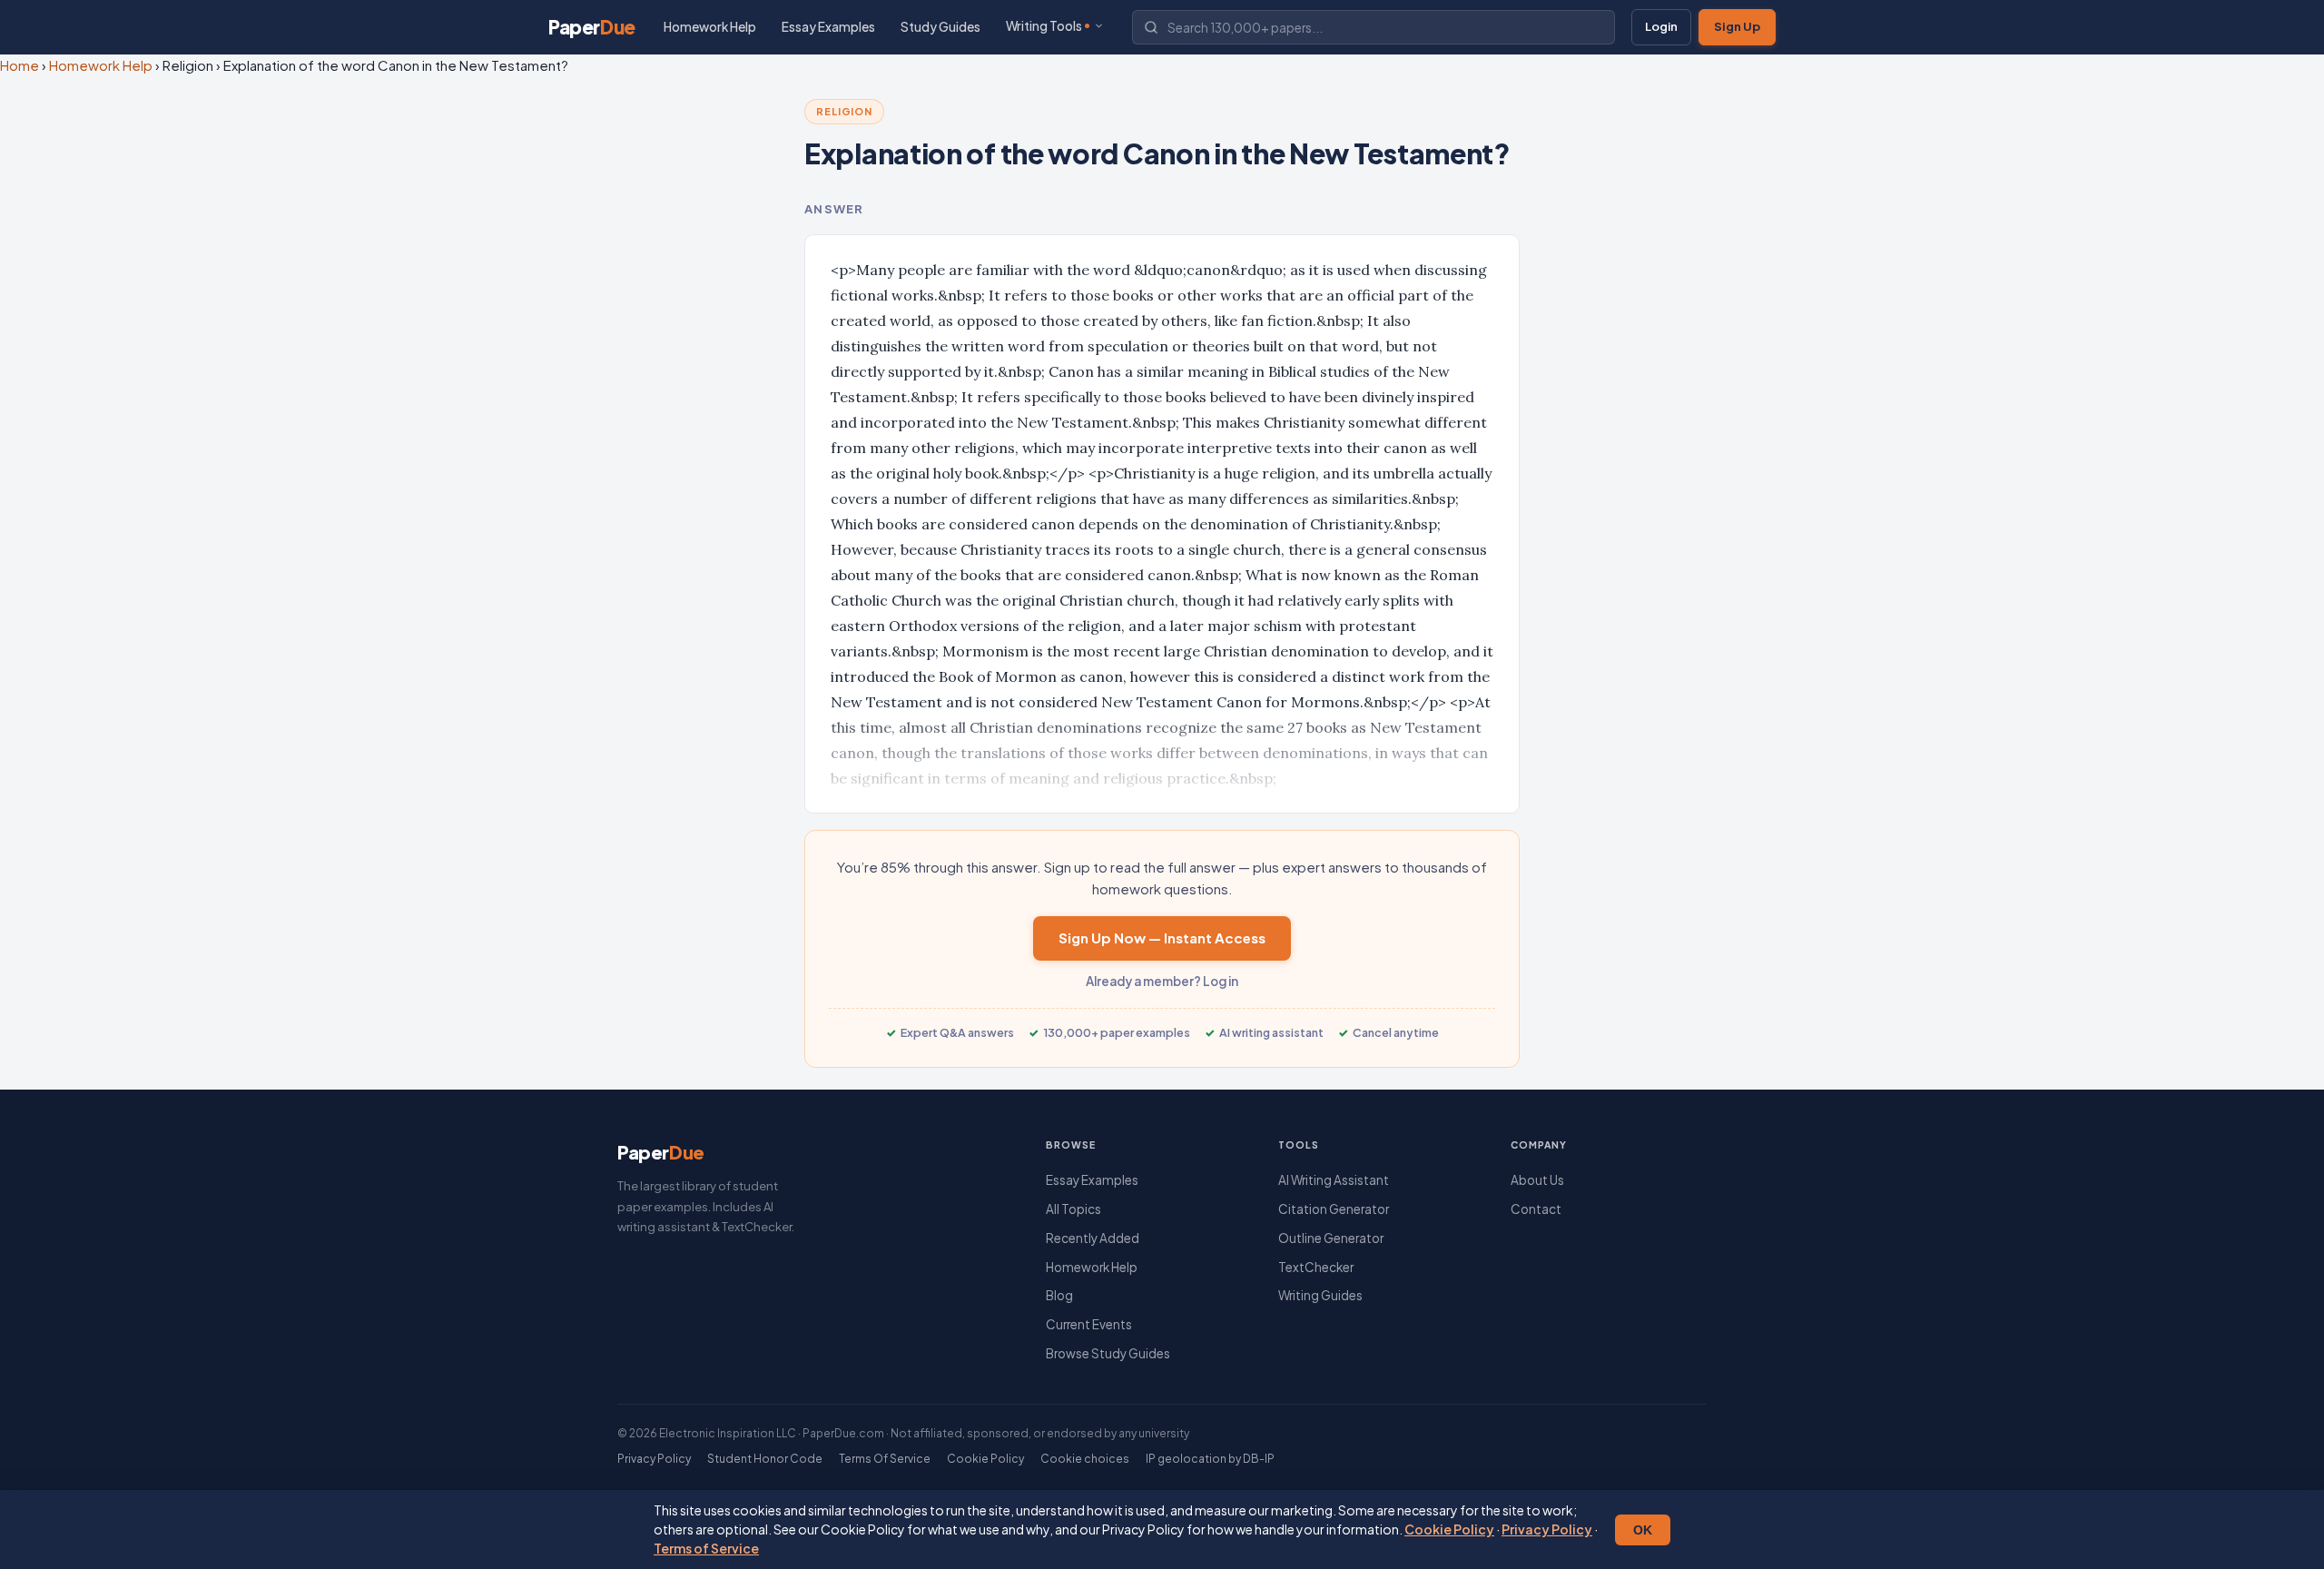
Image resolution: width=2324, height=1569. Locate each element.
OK (1643, 1530)
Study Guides (940, 27)
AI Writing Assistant (1334, 1180)
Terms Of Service (885, 1459)
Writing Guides (1320, 1295)
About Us (1537, 1180)
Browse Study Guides (1108, 1353)
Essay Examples (828, 27)
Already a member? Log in (1162, 981)
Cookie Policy (1449, 1529)
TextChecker (1316, 1267)
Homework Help (710, 27)
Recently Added (1093, 1238)
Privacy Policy (1547, 1529)
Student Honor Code (765, 1459)
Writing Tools (1044, 26)
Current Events (1089, 1324)
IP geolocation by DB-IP (1210, 1459)
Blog (1059, 1295)
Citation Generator (1334, 1209)
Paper (592, 27)
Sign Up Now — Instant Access (1162, 937)
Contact (1536, 1209)
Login (1661, 26)
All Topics (1073, 1209)
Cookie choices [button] (1085, 1459)
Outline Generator (1331, 1238)
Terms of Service (706, 1548)
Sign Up (1737, 26)
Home (20, 65)
